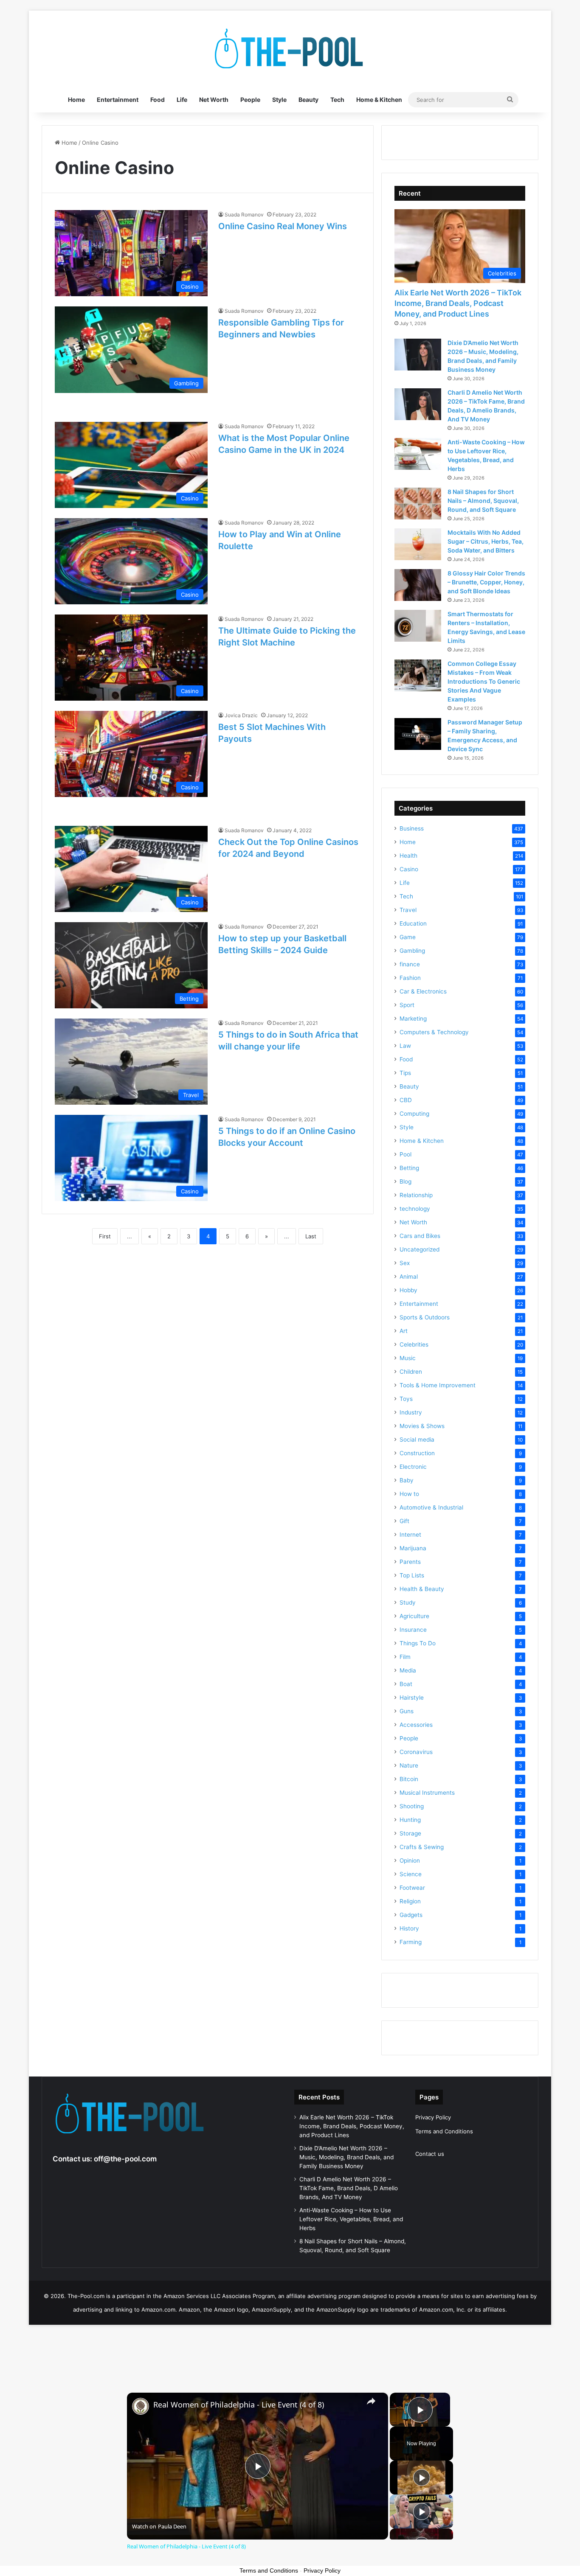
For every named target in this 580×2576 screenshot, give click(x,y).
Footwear (412, 1888)
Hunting (410, 1820)
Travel (408, 910)
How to (409, 1494)
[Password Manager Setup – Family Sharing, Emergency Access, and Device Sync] (418, 734)
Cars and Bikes (420, 1236)
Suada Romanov (244, 215)
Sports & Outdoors (425, 1317)
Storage (410, 1833)
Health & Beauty (422, 1589)
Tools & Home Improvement (438, 1385)
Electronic (413, 1467)
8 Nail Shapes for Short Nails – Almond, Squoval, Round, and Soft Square (483, 501)
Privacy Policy (433, 2117)
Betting (409, 1168)
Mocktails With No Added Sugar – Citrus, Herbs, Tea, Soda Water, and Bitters (486, 541)
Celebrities (414, 1344)
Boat (406, 1684)
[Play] (422, 2478)
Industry (411, 1412)
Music (408, 1358)
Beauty (308, 100)
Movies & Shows (422, 1426)
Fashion (410, 978)
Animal (409, 1277)
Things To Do (418, 1643)
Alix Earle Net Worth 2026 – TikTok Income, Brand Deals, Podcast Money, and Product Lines (458, 303)
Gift (404, 1521)
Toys (406, 1399)
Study (408, 1602)
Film (405, 1657)
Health (408, 856)
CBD (406, 1100)
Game (408, 937)
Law (405, 1046)
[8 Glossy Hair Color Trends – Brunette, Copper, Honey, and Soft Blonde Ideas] (418, 585)
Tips (405, 1073)
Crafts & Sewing (422, 1847)
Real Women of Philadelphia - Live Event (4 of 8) (239, 2405)
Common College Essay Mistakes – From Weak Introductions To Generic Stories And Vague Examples (484, 681)
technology (415, 1209)
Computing (414, 1114)
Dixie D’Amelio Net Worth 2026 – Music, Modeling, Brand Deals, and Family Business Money (346, 2157)
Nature (409, 1765)
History (409, 1928)
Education (413, 923)
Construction (417, 1453)
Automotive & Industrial (431, 1507)
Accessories (416, 1725)
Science (411, 1874)
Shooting (412, 1806)
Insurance (413, 1630)
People (250, 100)
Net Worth (214, 100)
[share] (371, 2401)
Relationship (416, 1195)
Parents (410, 1562)
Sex (405, 1263)
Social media (417, 1440)
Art (404, 1331)
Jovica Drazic (241, 715)
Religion (410, 1901)
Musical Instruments (427, 1793)
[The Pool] (290, 49)
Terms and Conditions (444, 2131)
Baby (407, 1480)
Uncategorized (420, 1249)
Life (182, 100)
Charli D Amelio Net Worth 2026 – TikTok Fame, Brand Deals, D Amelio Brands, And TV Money (349, 2188)
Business (412, 828)
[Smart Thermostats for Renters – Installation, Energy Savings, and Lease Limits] (418, 626)
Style (279, 100)
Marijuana (413, 1548)
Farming (411, 1942)
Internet (410, 1535)
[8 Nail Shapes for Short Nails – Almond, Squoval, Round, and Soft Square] (418, 504)
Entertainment (118, 100)
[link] (141, 2406)
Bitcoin (409, 1779)
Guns (407, 1711)
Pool (405, 1154)
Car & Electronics (423, 991)
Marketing (413, 1019)
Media (408, 1670)
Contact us (430, 2154)
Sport (407, 1005)
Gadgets (411, 1915)
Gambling (412, 951)
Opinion (410, 1860)
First (105, 1236)
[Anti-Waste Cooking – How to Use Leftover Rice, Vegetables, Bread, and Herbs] (418, 454)
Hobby (408, 1290)
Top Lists (412, 1575)
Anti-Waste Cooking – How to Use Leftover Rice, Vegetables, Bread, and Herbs (351, 2219)
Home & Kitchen (379, 100)
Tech (337, 100)
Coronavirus (416, 1752)
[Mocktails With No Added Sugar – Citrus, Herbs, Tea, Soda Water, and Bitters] (418, 544)
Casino (409, 869)
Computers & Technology (434, 1032)
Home (76, 100)
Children (411, 1372)
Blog (405, 1181)
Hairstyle (412, 1698)
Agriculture (414, 1616)
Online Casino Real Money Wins (283, 226)
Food (158, 100)
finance (410, 964)
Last (311, 1236)
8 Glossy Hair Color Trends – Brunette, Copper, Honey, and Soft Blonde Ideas (486, 582)
